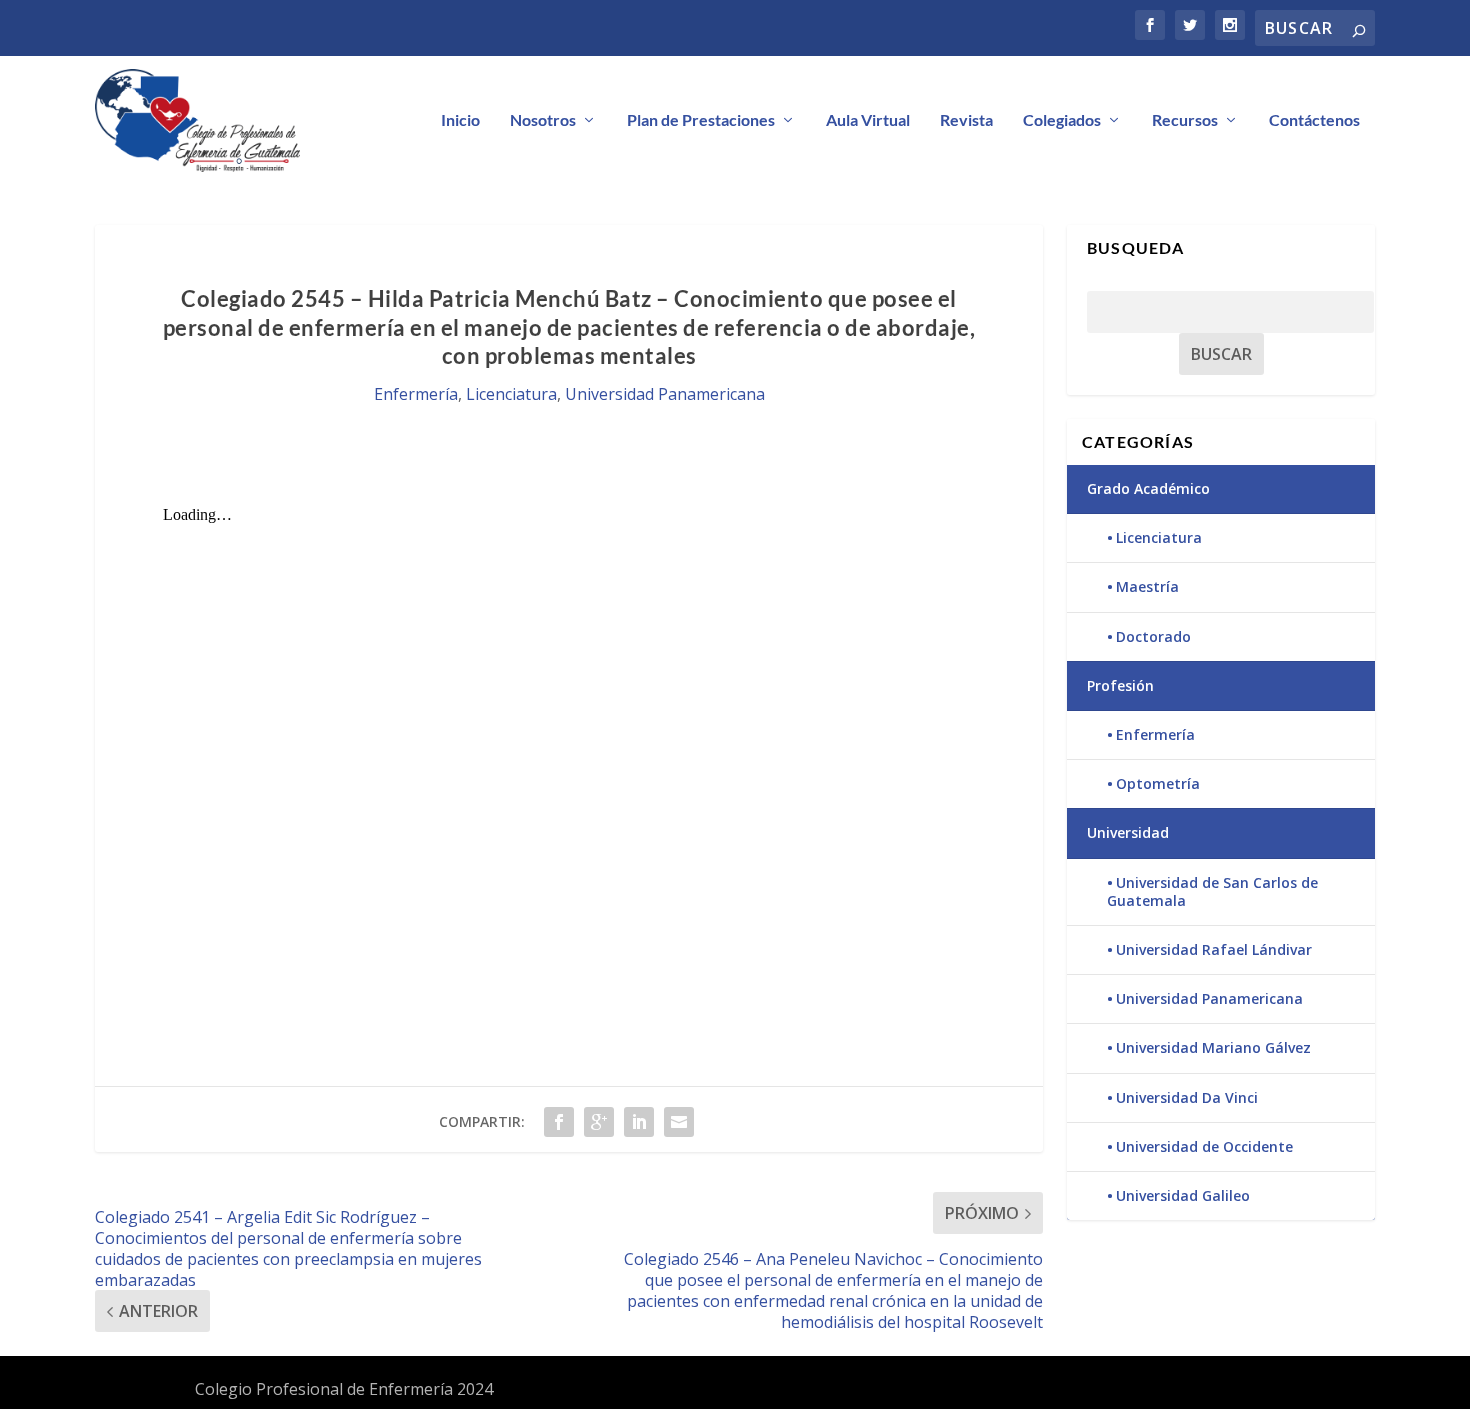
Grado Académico (1148, 488)
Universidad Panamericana (665, 394)
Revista (966, 120)
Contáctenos (1314, 120)
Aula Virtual (868, 120)
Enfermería (416, 394)
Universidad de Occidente (1204, 1146)
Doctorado (1153, 636)
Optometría (1158, 783)
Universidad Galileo (1183, 1195)
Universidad (1128, 832)
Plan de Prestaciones (701, 120)
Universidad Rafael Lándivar (1214, 949)
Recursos (1185, 120)
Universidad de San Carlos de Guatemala (1212, 891)
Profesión (1120, 685)
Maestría (1147, 586)
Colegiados (1062, 120)
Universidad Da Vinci (1187, 1097)
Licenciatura (511, 394)
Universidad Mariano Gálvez (1213, 1047)
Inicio (460, 120)
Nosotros (543, 120)
